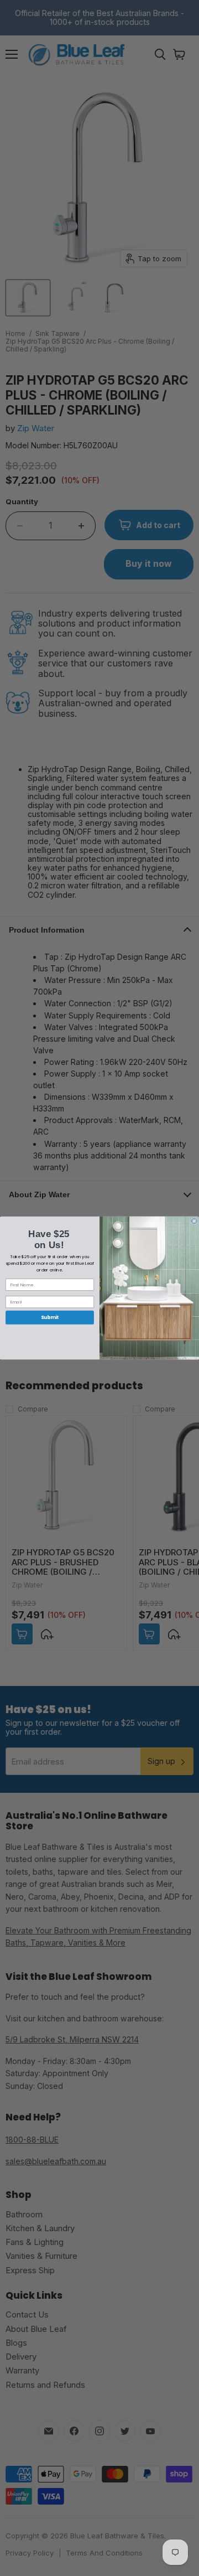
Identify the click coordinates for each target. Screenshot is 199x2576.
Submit (50, 1317)
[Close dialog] (195, 1221)
